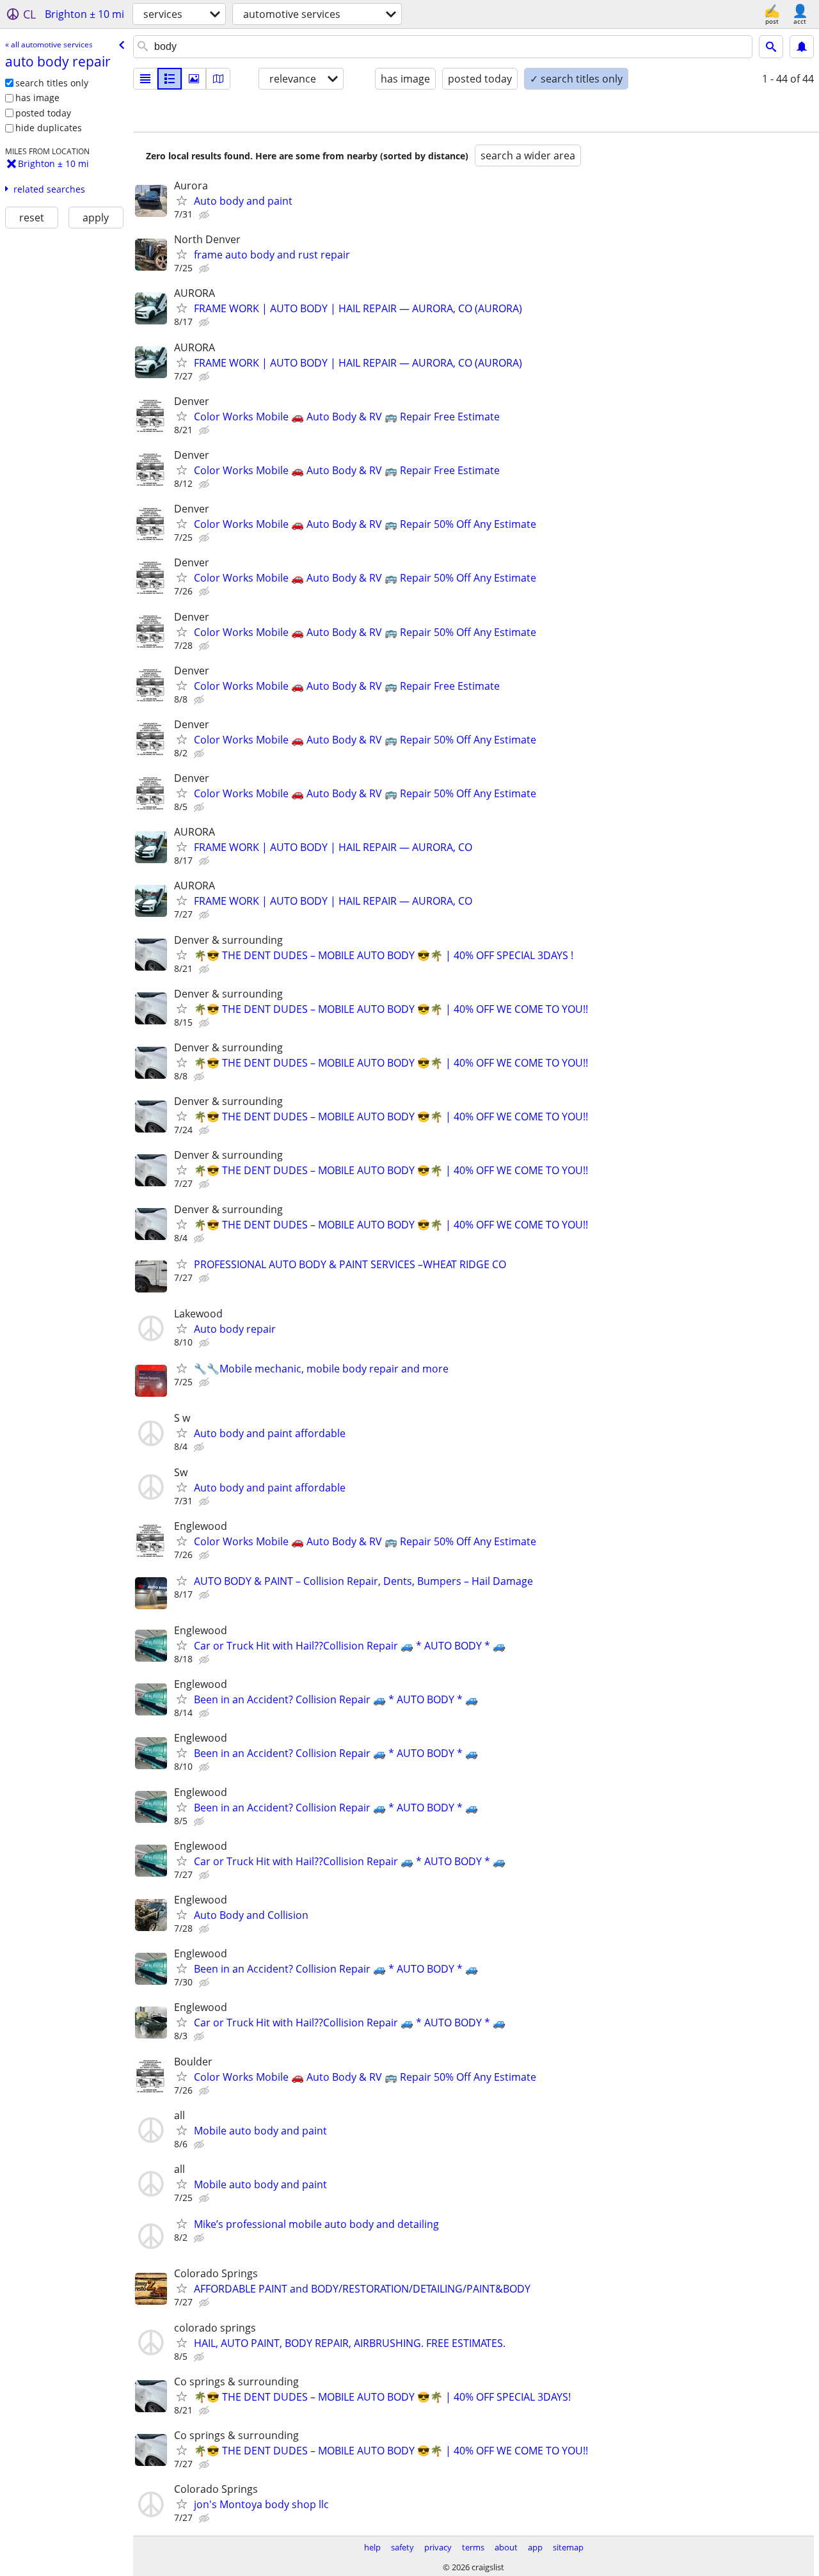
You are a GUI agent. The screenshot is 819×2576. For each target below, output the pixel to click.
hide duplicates (49, 128)
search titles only (52, 83)
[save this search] (802, 47)
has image (37, 98)
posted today (43, 113)
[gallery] (194, 79)
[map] (218, 79)
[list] (145, 79)
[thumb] (170, 79)
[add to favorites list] (182, 200)
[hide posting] (205, 215)
